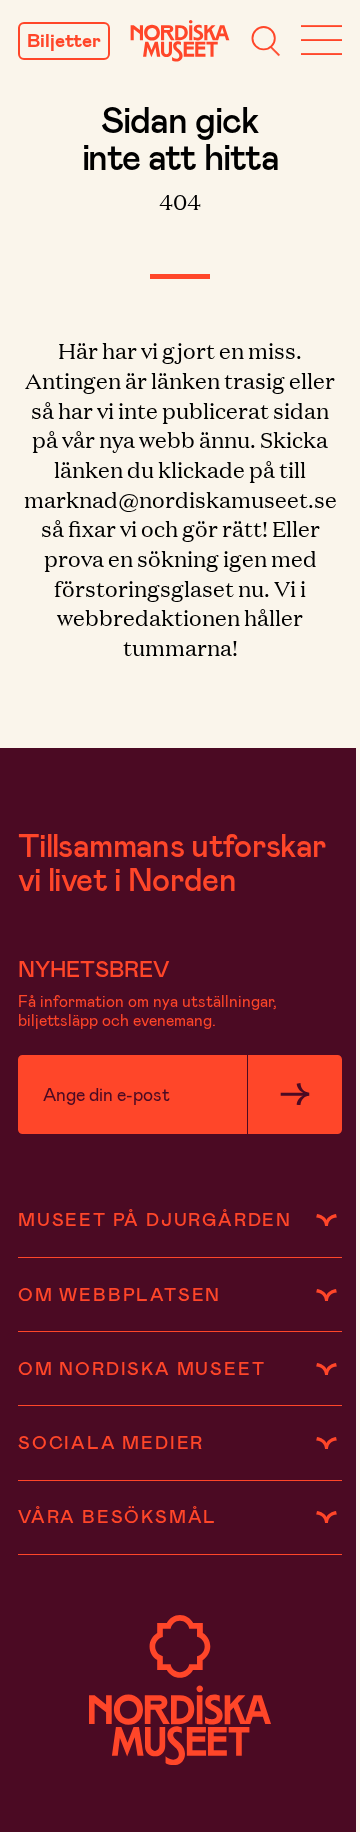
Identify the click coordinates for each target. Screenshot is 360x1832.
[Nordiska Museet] (180, 41)
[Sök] (265, 41)
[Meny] (321, 41)
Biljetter (64, 40)
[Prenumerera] (295, 1094)
